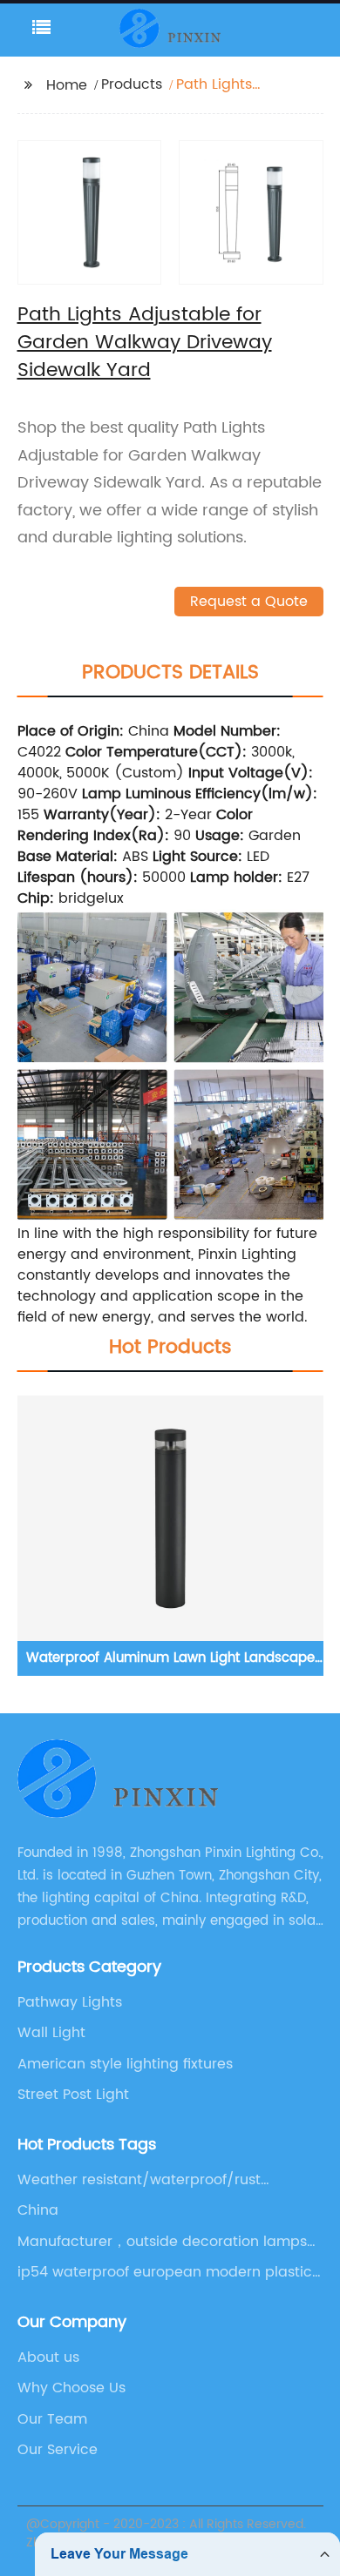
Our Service (58, 2450)
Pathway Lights (70, 2002)
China (38, 2210)
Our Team (52, 2419)
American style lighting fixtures (125, 2064)
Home (67, 85)
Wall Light (51, 2033)
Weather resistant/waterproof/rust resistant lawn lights (139, 2180)
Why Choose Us (71, 2388)
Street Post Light (73, 2095)
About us (48, 2357)
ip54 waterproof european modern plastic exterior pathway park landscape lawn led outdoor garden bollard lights (166, 2272)
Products (132, 84)
